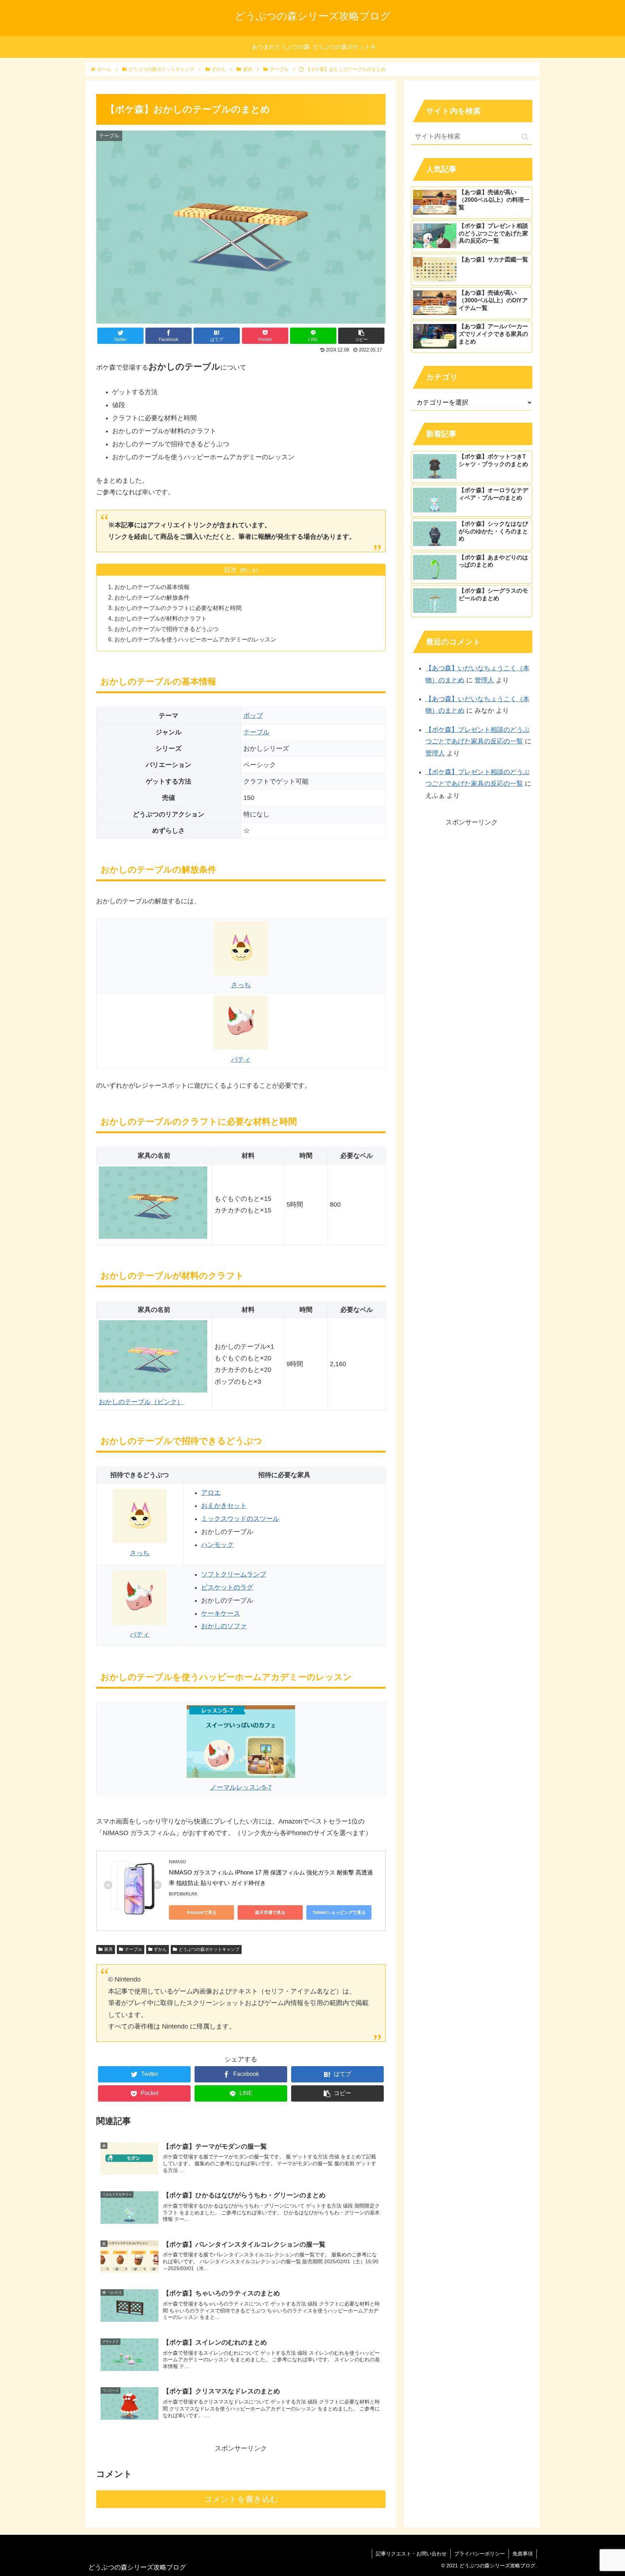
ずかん (160, 1949)
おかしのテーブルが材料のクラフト (161, 618)
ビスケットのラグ (227, 1587)
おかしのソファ (224, 1626)
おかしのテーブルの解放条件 (152, 597)
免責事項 (523, 2554)
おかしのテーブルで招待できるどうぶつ (166, 629)
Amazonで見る (202, 1912)
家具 (109, 1949)
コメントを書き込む (241, 2499)
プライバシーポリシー (480, 2554)
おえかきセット (224, 1506)
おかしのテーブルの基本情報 (152, 587)
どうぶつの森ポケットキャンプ (209, 1949)
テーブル (256, 732)
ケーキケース (221, 1613)
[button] (525, 137)
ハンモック (217, 1545)
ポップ (253, 716)
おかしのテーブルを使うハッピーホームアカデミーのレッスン (195, 639)
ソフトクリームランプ (234, 1574)
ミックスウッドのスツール (240, 1519)
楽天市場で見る (270, 1912)
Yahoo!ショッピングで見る (339, 1912)
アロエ (211, 1493)
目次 (230, 570)
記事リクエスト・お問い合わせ (411, 2554)
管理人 (484, 680)
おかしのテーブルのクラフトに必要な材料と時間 (178, 608)
